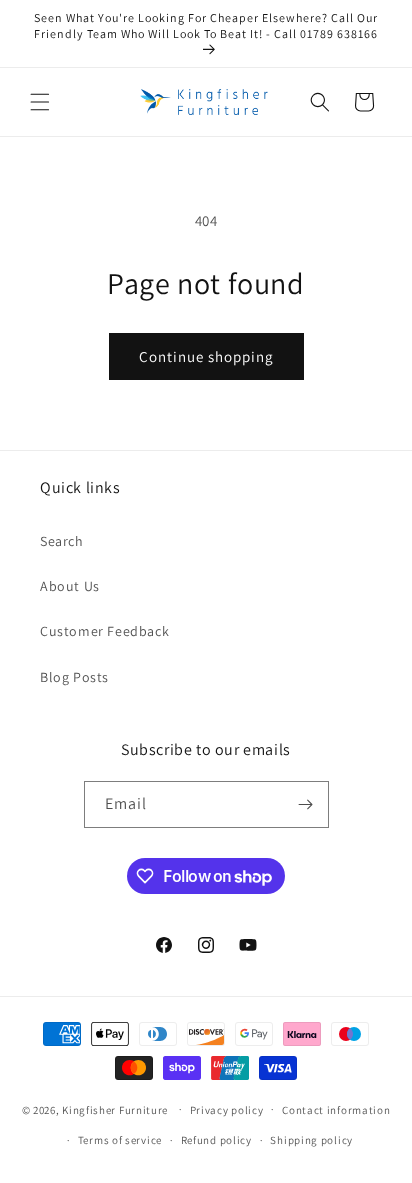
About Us (70, 586)
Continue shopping (206, 356)
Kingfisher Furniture (115, 1109)
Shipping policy (311, 1140)
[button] (40, 102)
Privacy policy (227, 1110)
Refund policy (216, 1140)
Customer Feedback (104, 631)
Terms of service (120, 1140)
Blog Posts (74, 677)
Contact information (336, 1110)
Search (62, 541)
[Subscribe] (306, 804)
